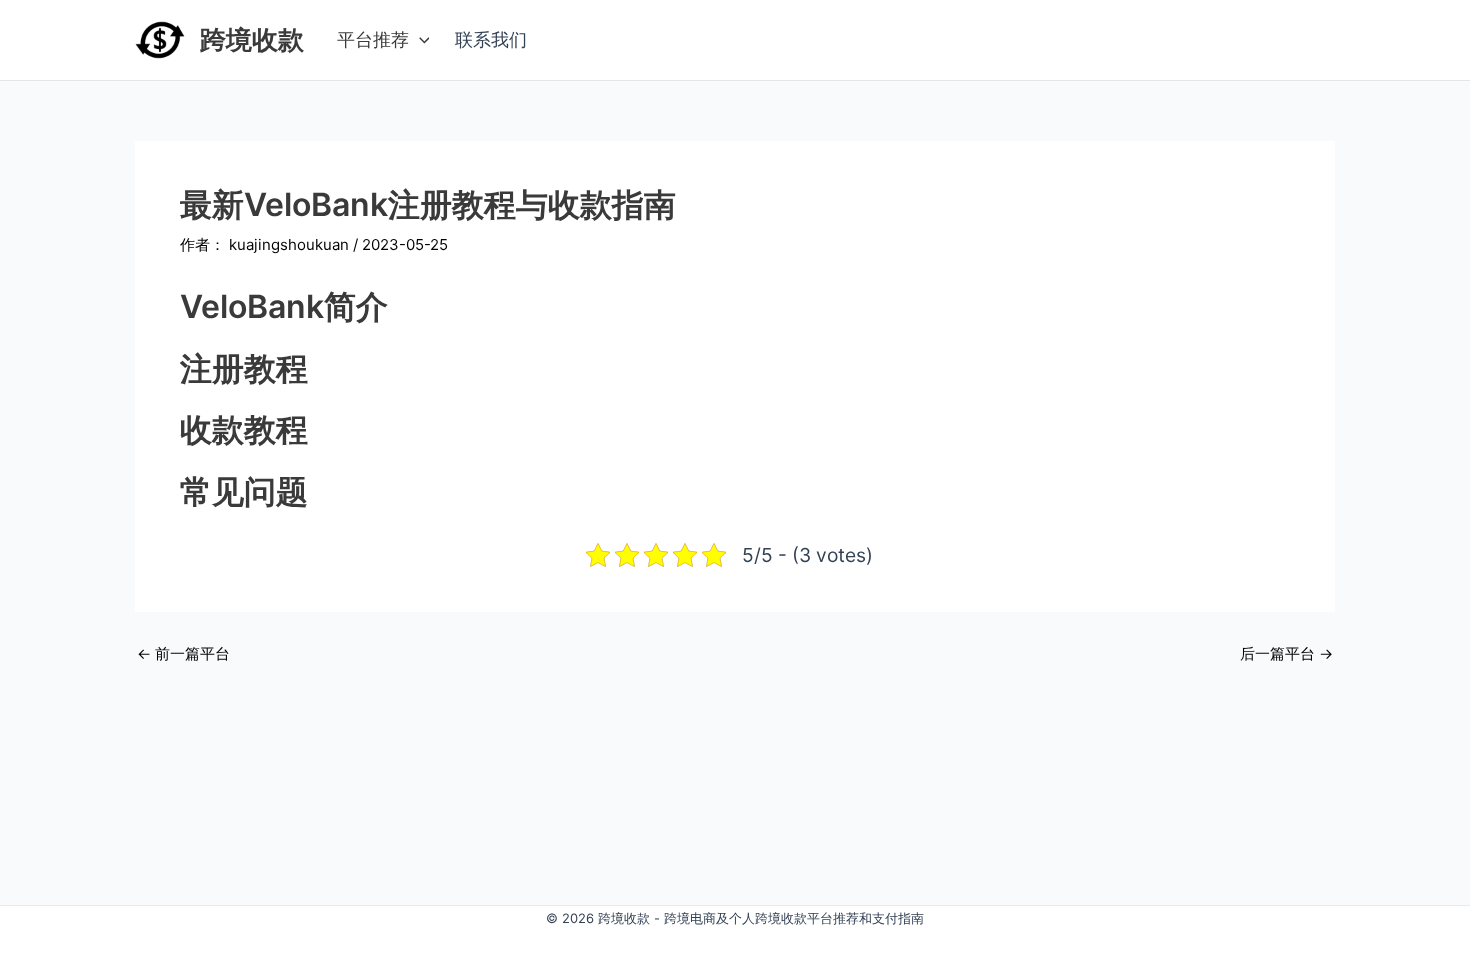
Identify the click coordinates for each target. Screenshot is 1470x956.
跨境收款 (252, 39)
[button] (419, 40)
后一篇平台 (1286, 653)
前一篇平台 (183, 653)
